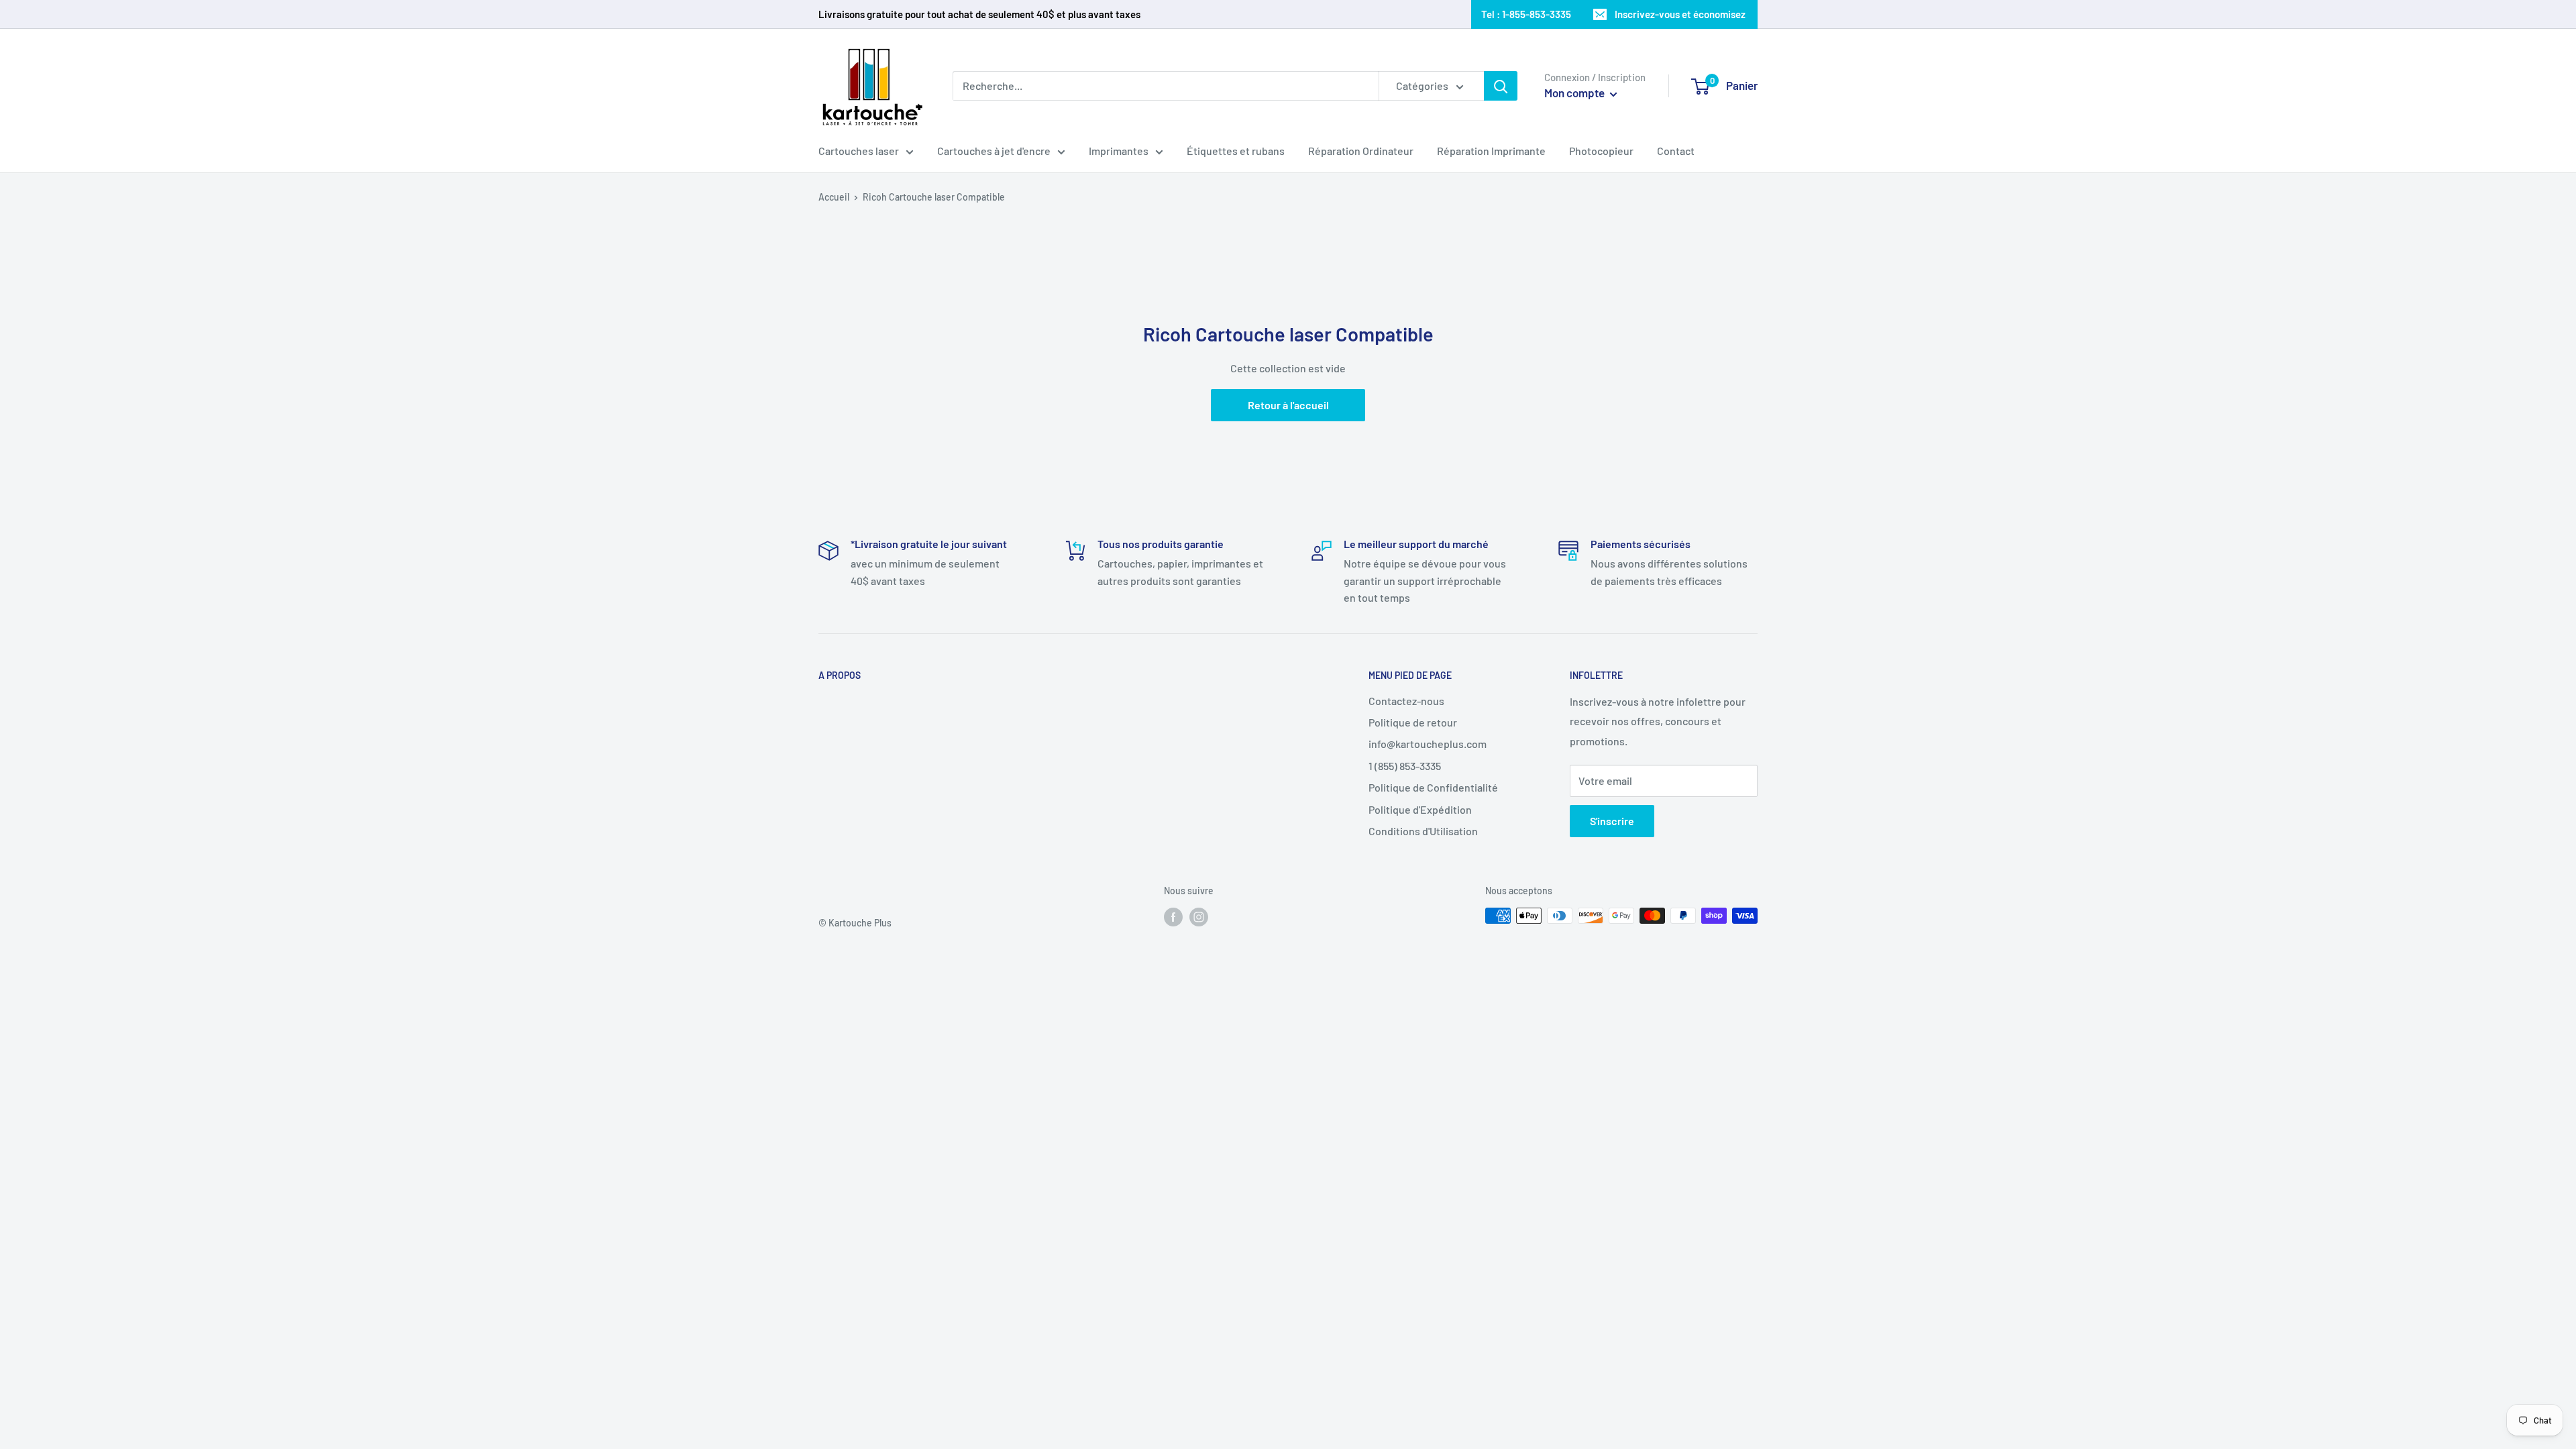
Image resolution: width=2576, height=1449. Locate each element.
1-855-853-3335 (1537, 14)
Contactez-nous (1406, 701)
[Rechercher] (1501, 86)
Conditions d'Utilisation (1423, 831)
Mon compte (1575, 93)
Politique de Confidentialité (1433, 787)
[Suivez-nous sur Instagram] (1199, 917)
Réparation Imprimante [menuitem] (1491, 151)
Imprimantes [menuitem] (1119, 151)
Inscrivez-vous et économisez (1680, 14)
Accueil (834, 197)
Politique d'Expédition (1420, 809)
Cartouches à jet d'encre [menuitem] (994, 151)
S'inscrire (1612, 821)
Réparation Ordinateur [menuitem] (1361, 151)
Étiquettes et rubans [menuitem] (1236, 151)
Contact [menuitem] (1676, 151)
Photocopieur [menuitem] (1601, 151)
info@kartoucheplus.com (1428, 744)
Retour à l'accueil (1288, 405)
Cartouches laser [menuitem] (859, 151)
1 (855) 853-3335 (1405, 766)
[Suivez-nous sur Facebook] (1173, 917)
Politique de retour (1413, 722)
